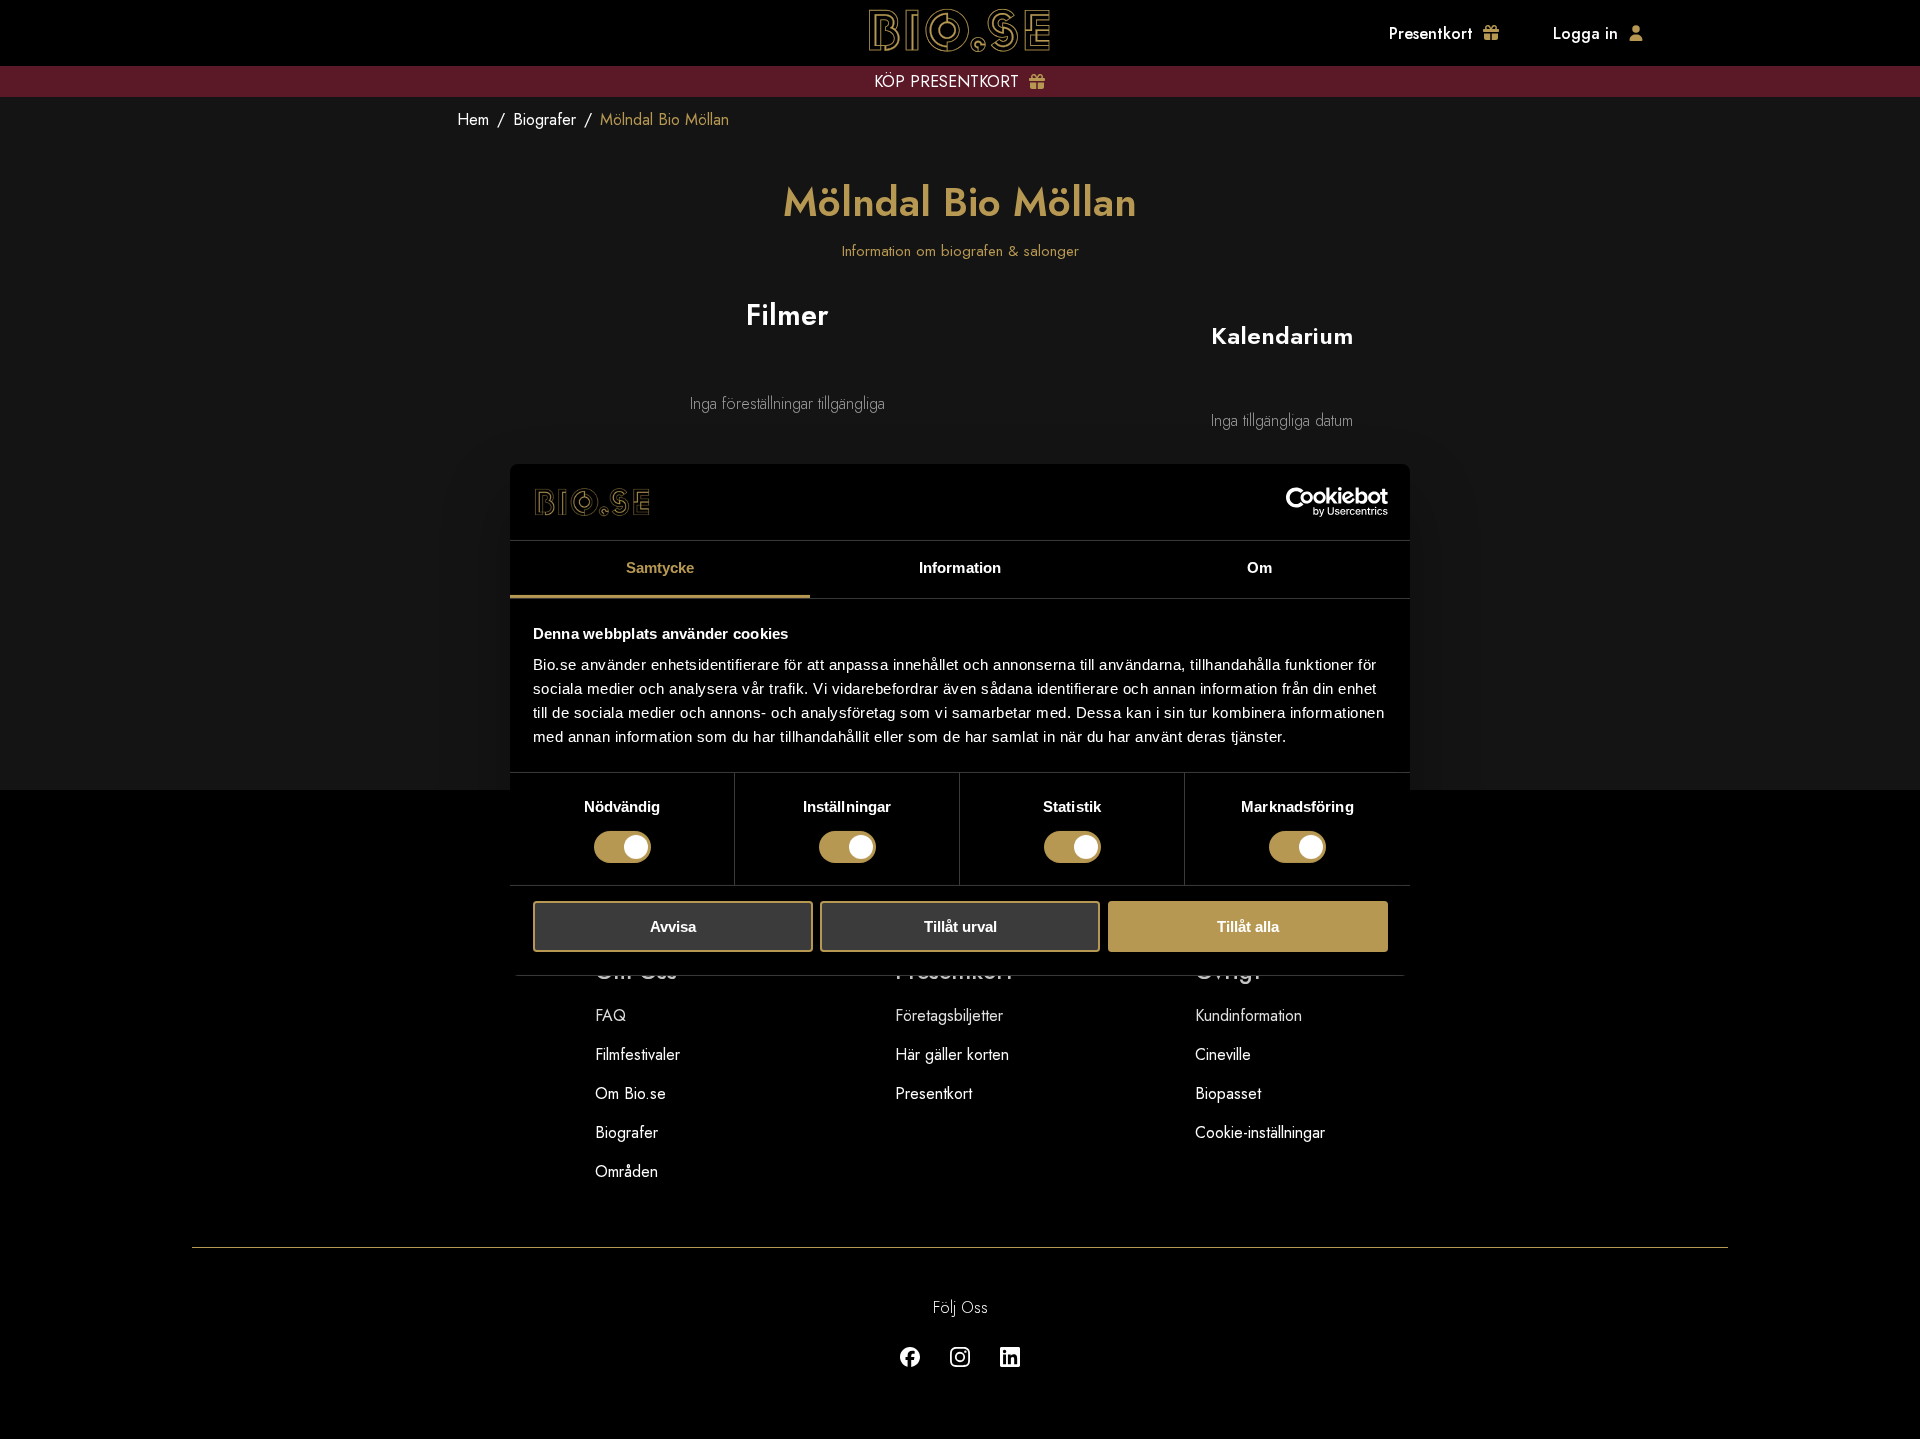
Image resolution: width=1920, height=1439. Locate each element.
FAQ (610, 1015)
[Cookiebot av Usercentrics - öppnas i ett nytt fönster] (1300, 502)
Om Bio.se (630, 1093)
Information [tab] (960, 567)
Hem (473, 119)
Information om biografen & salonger (960, 251)
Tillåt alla (1248, 926)
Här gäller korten (952, 1054)
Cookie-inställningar (1260, 1132)
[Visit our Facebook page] (910, 1371)
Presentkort (933, 1093)
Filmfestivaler (637, 1054)
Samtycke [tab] (660, 567)
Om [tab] (1259, 567)
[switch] (847, 847)
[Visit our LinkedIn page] (1010, 1371)
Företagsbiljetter (949, 1015)
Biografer (544, 119)
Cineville (1223, 1054)
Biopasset (1228, 1093)
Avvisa (673, 926)
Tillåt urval (960, 926)
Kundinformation (1248, 1015)
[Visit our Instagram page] (960, 1371)
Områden (626, 1171)
